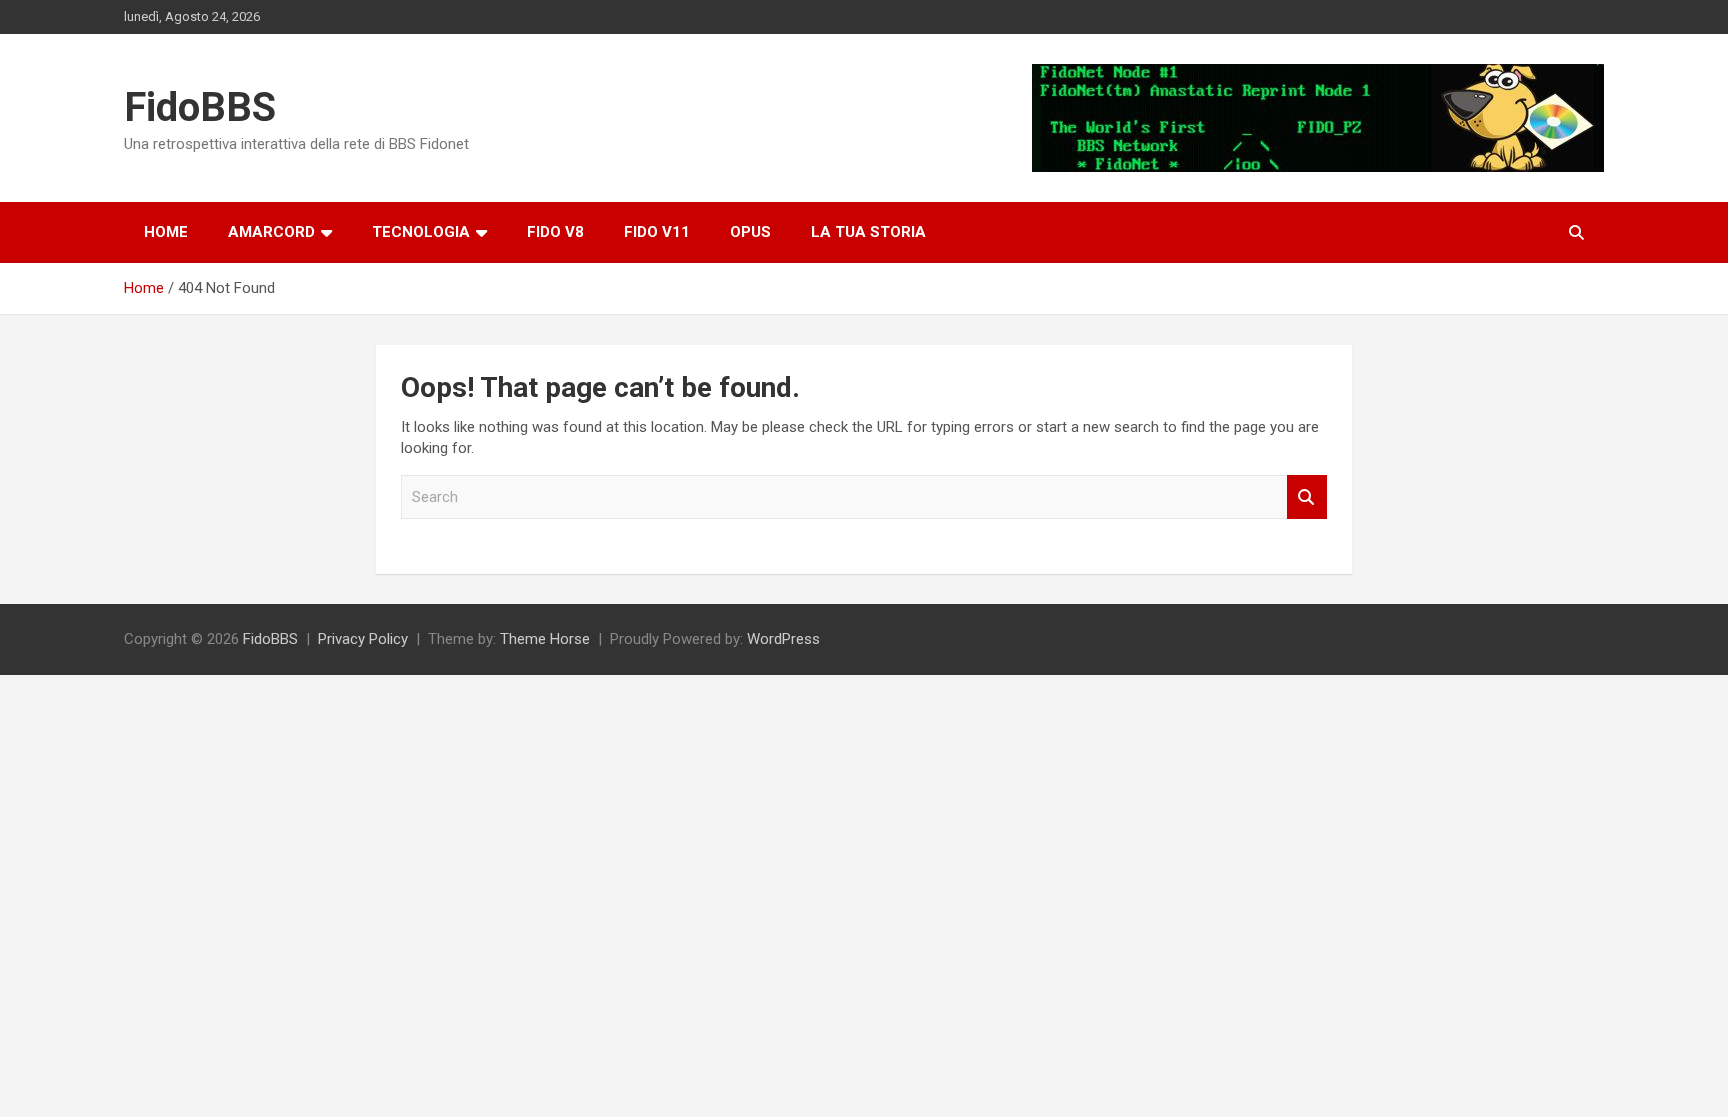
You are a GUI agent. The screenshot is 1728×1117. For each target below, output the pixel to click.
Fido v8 (555, 232)
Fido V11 (657, 232)
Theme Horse (545, 639)
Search (1307, 497)
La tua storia (868, 232)
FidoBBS (200, 107)
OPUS (750, 232)
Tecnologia (421, 232)
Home (166, 232)
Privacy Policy (363, 639)
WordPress (783, 639)
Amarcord (271, 232)
